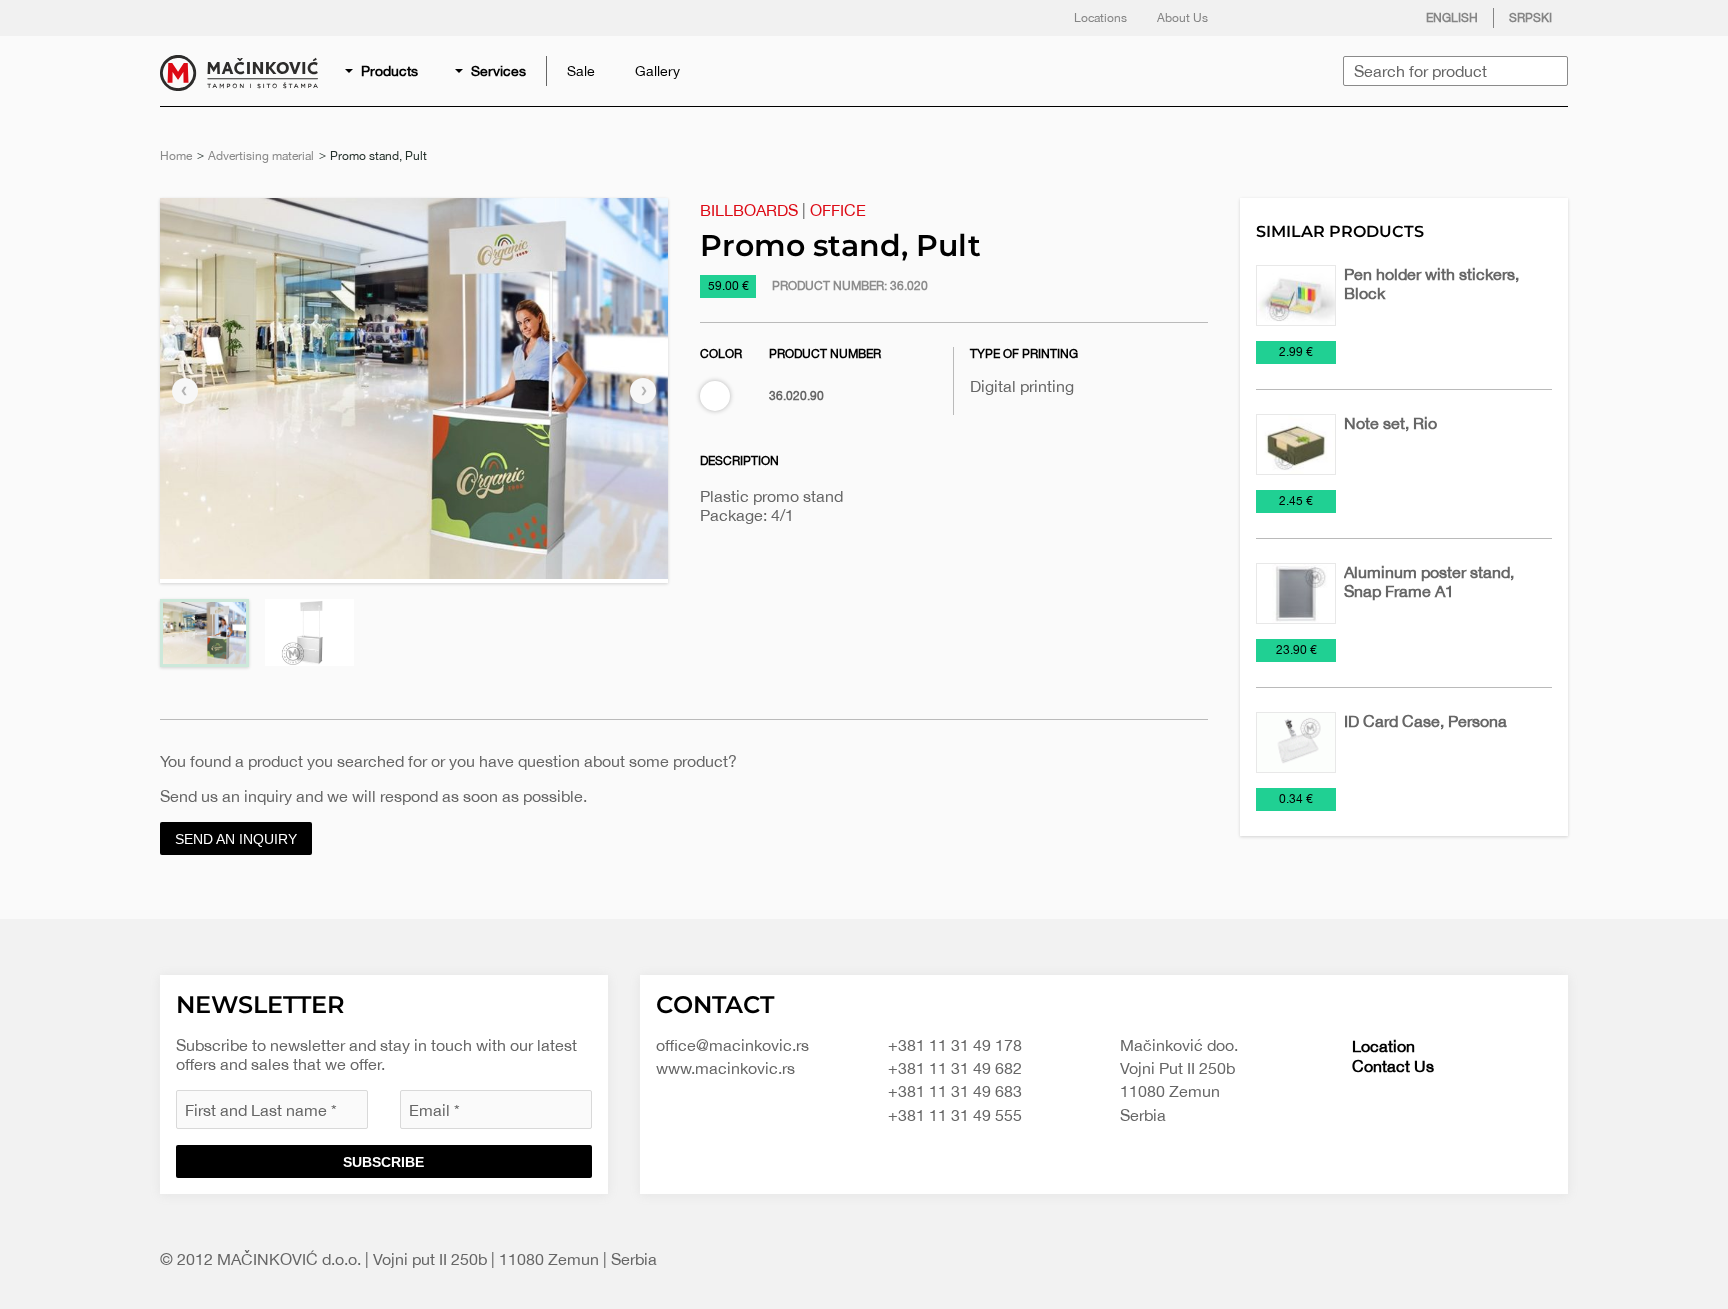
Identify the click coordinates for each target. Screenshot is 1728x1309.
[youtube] (1377, 18)
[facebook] (1257, 18)
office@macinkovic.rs (732, 1045)
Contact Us (1393, 1066)
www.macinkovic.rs (725, 1068)
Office (838, 210)
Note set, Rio (1390, 423)
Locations (1100, 18)
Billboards (749, 210)
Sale (581, 71)
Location (1383, 1046)
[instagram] (1337, 18)
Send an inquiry (236, 839)
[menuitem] (383, 71)
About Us (1182, 18)
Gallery (657, 71)
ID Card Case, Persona (1425, 721)
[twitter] (1297, 18)
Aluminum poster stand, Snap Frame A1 (1429, 581)
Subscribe (383, 1162)
